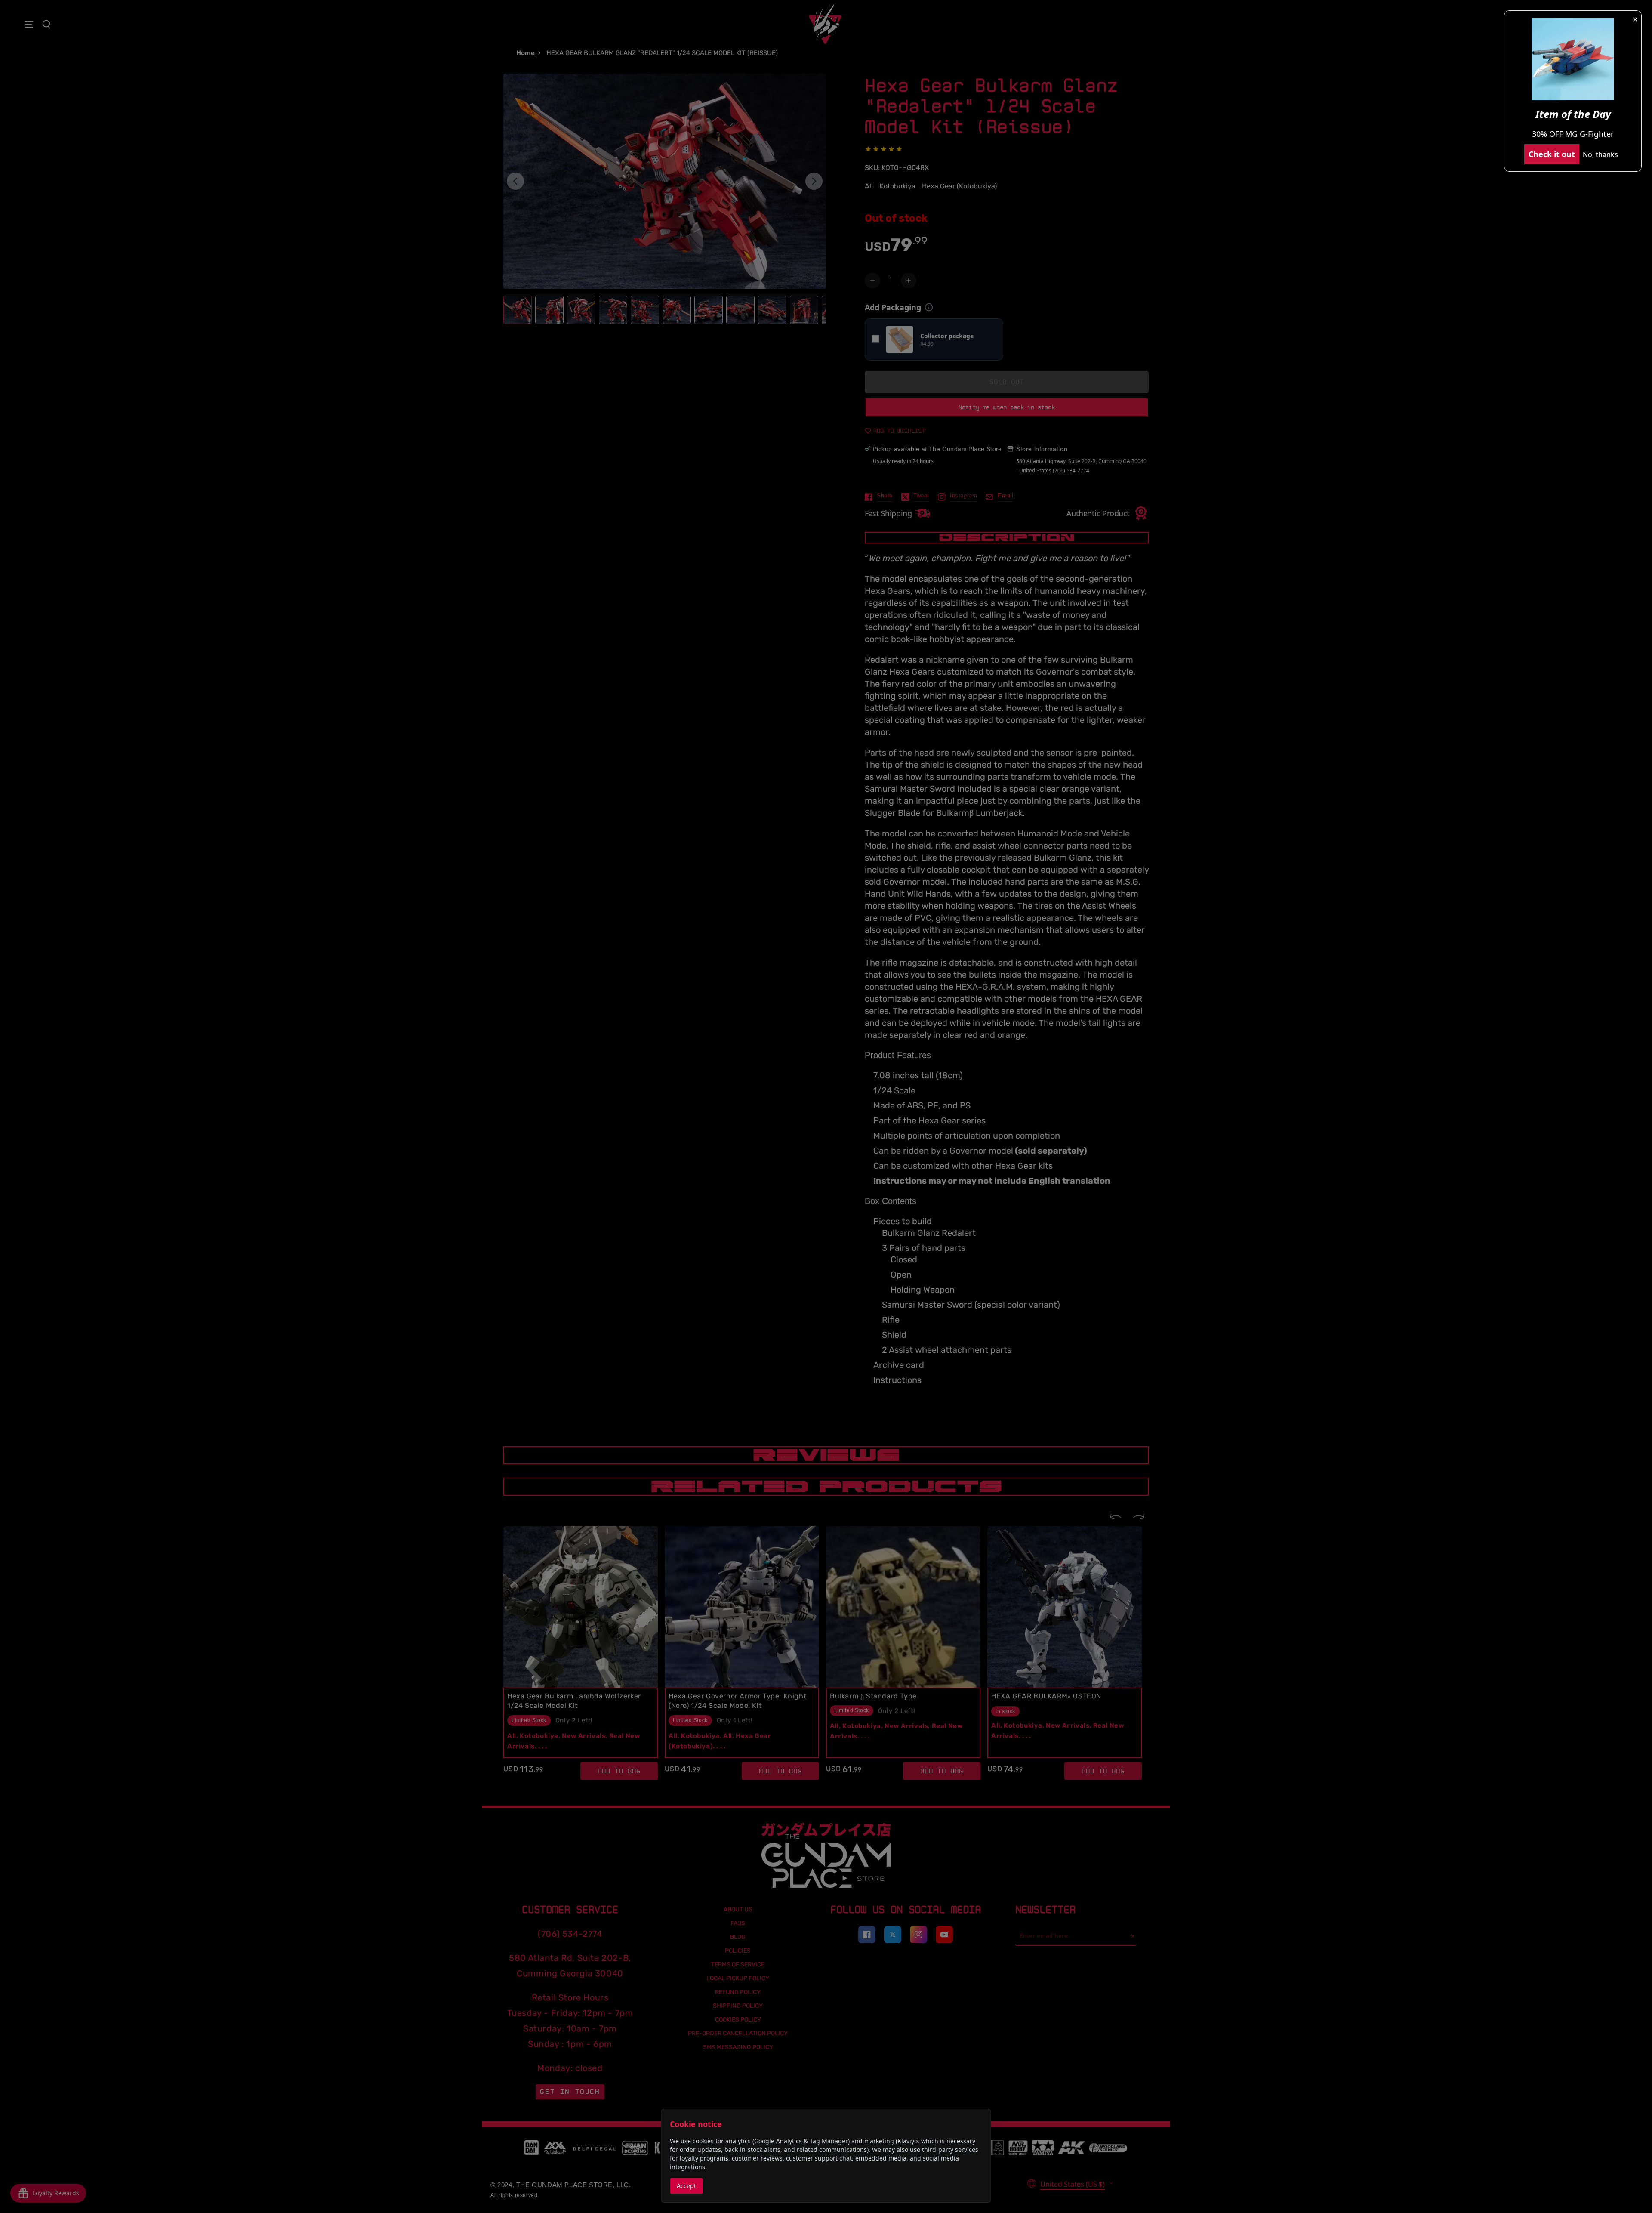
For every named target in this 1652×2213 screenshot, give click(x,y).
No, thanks (1600, 154)
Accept (686, 2186)
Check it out (1552, 154)
